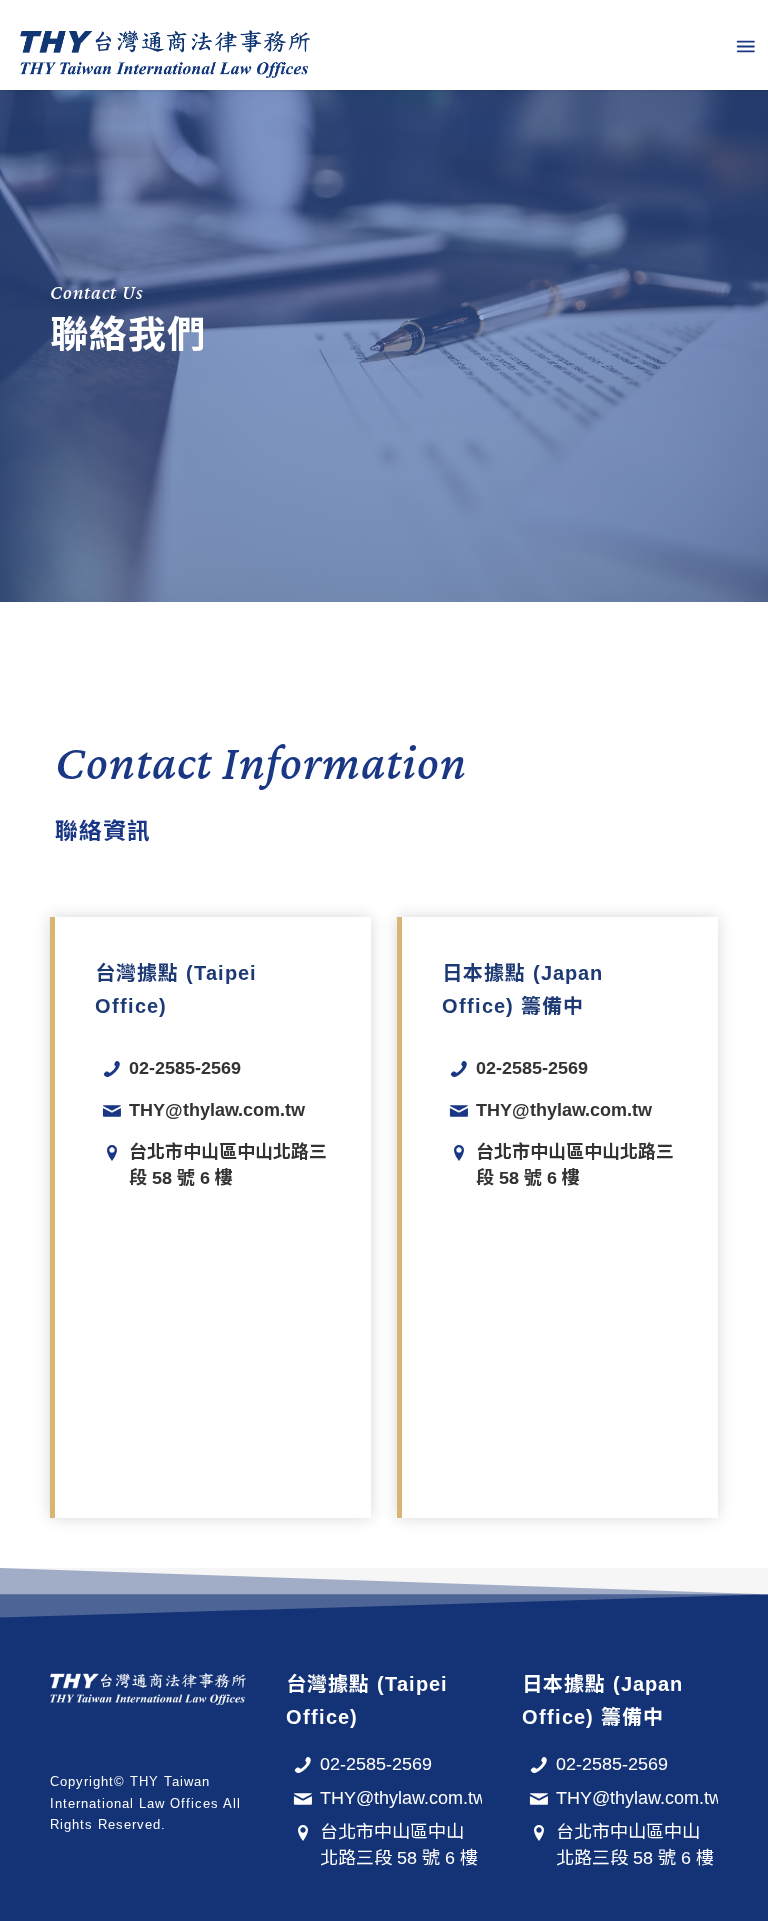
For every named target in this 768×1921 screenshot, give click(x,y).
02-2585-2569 (185, 1068)
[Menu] (744, 45)
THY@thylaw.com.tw (217, 1110)
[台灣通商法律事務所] (165, 45)
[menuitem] (744, 45)
